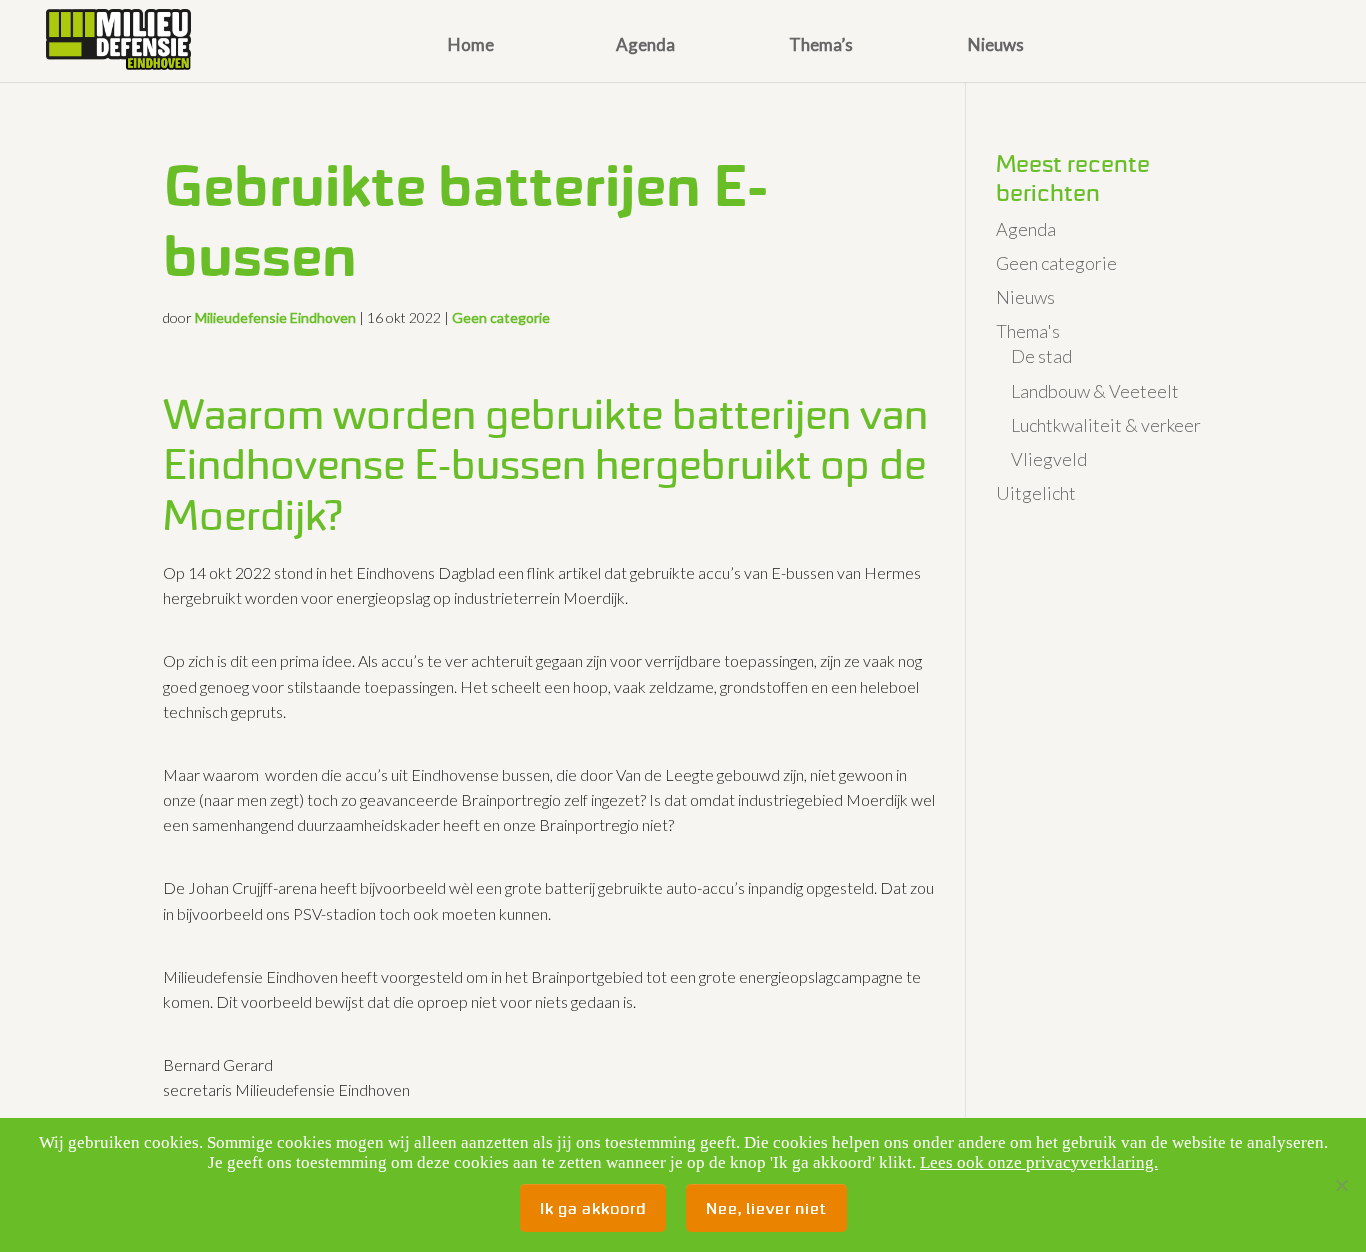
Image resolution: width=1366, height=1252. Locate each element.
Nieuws (996, 46)
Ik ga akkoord (593, 1208)
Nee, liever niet (766, 1208)
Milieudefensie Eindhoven (275, 317)
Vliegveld (1049, 459)
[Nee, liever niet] (1341, 1185)
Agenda (645, 46)
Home (471, 46)
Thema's (1028, 331)
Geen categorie (501, 317)
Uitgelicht (1036, 493)
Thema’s (821, 46)
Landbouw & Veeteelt (1095, 391)
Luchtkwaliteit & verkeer (1106, 425)
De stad (1041, 356)
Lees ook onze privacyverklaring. (1039, 1162)
